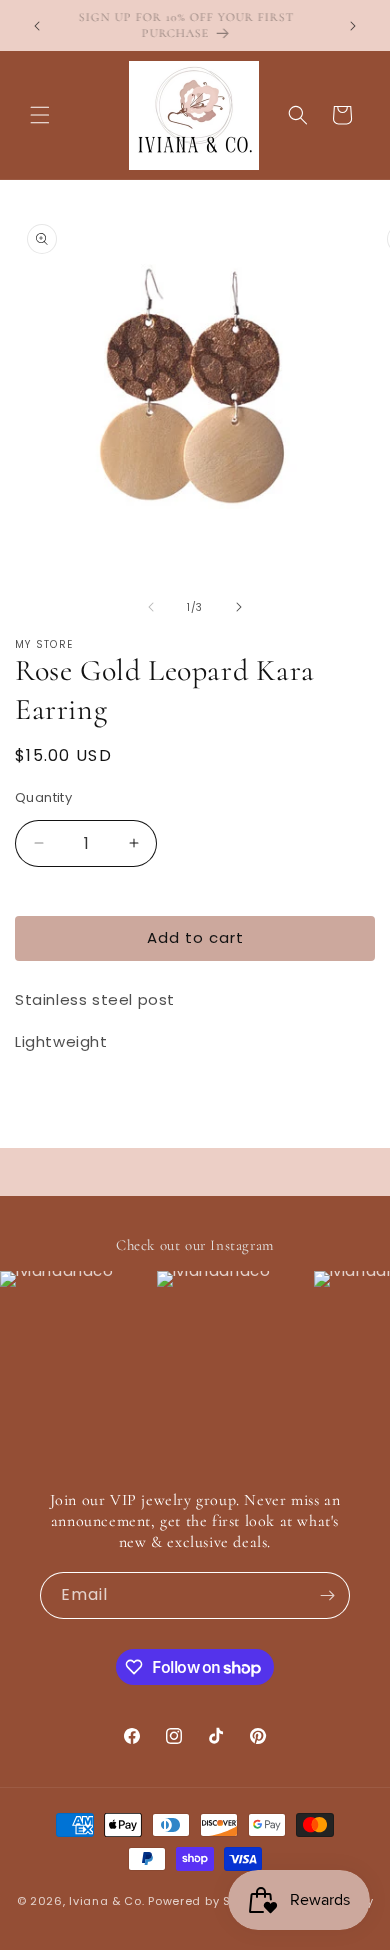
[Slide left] (151, 607)
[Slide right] (239, 607)
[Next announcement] (353, 26)
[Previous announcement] (37, 26)
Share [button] (56, 1101)
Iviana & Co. (106, 1901)
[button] (40, 115)
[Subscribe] (327, 1595)
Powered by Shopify (208, 1901)
